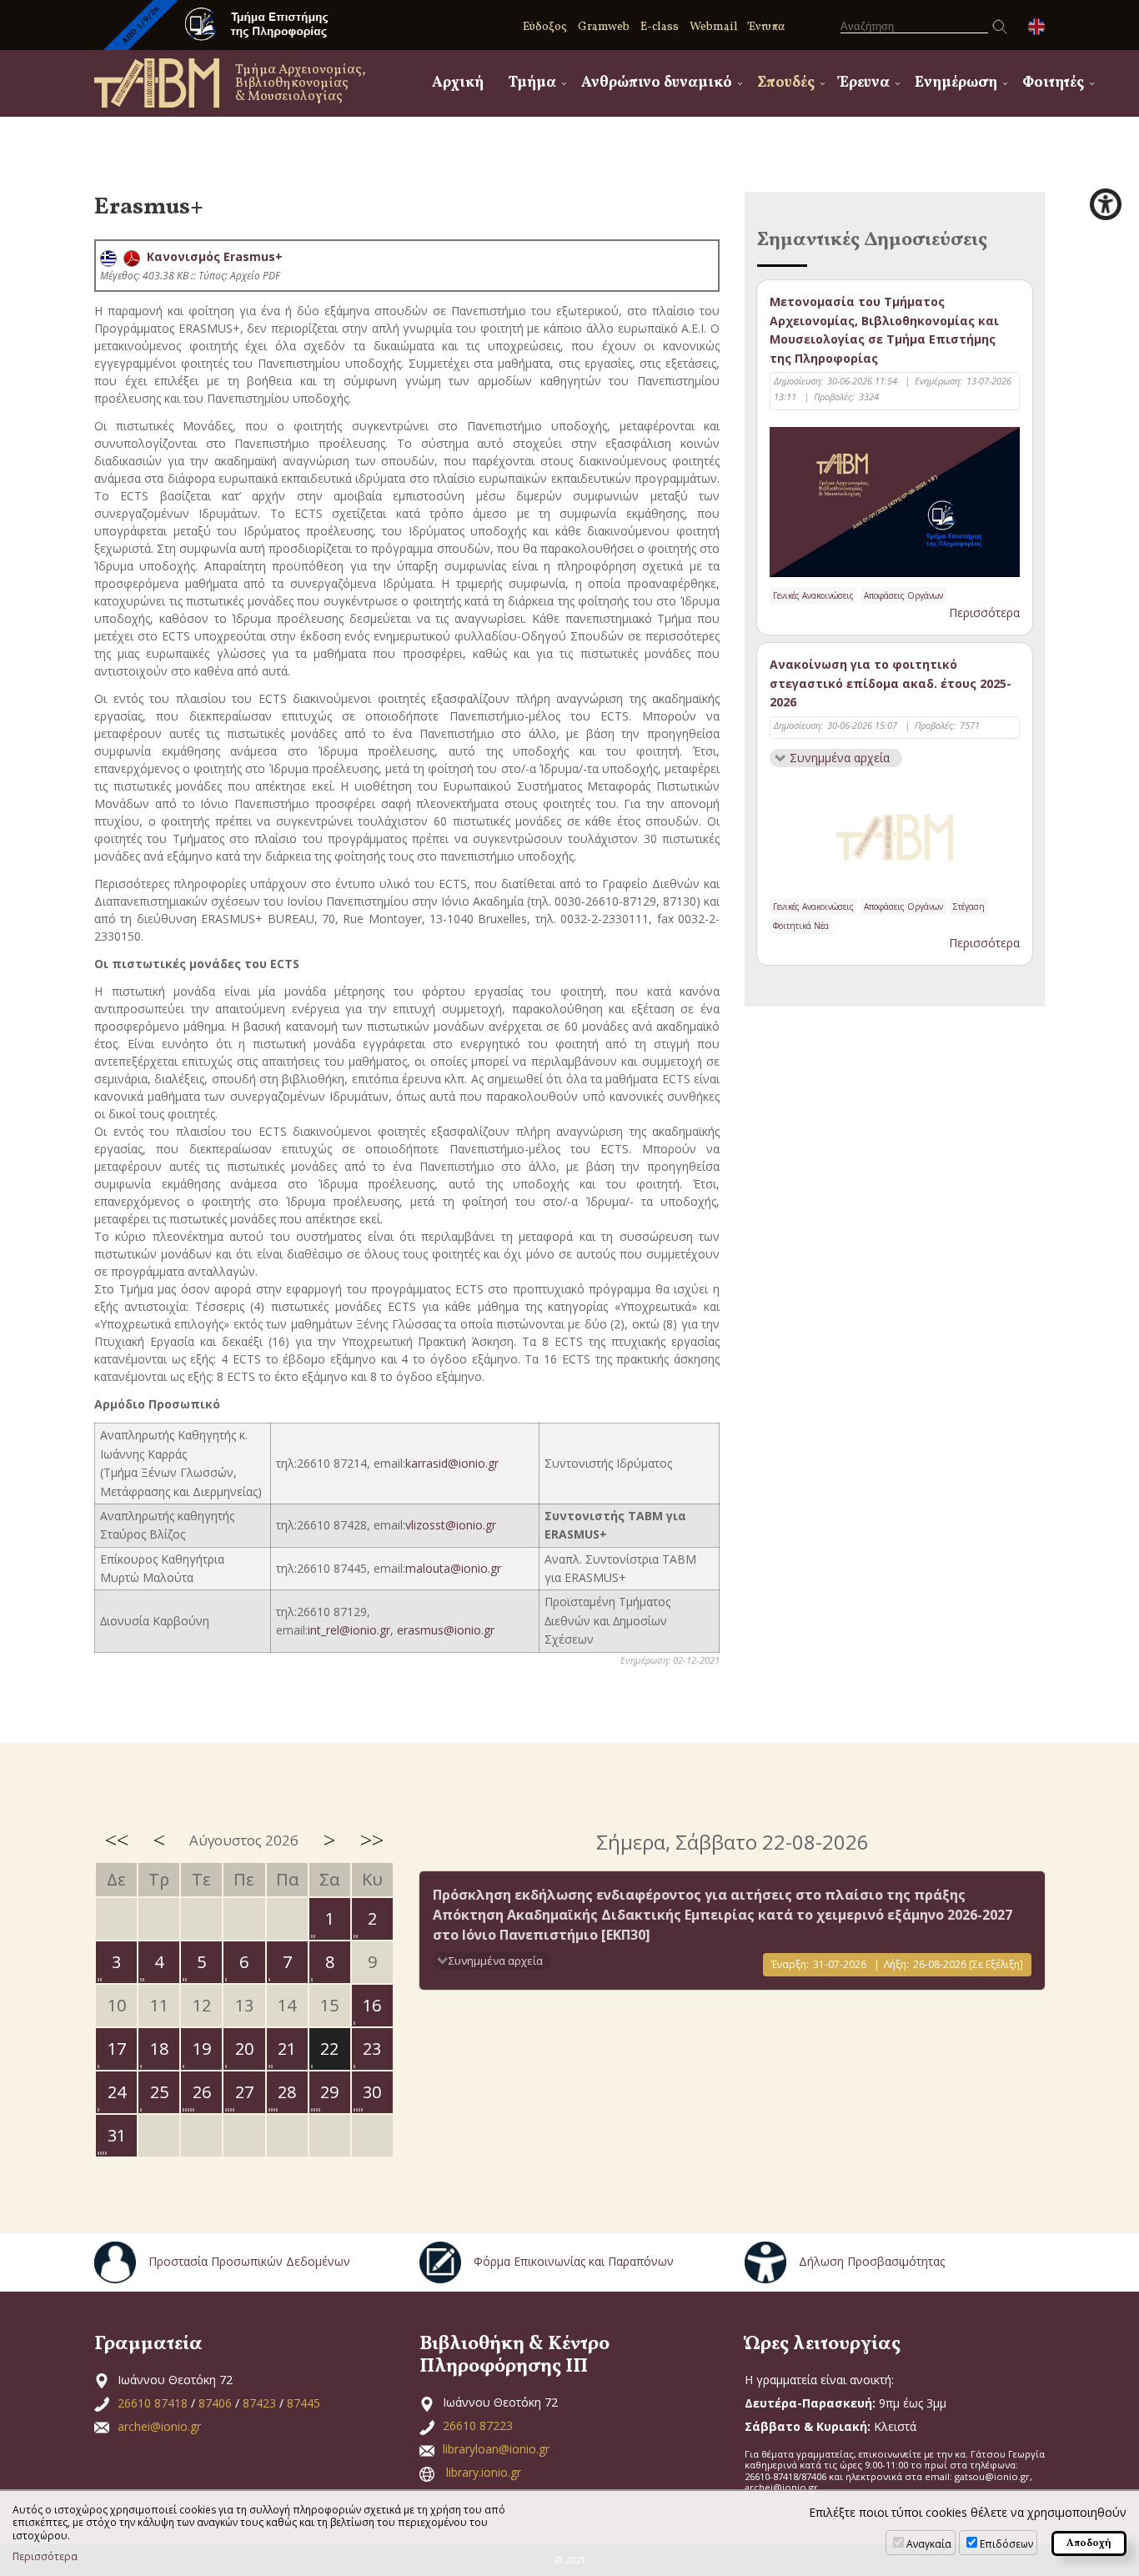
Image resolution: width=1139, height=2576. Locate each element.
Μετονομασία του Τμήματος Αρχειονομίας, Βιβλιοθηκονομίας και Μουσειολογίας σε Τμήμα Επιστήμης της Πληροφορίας (884, 329)
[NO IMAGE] (895, 834)
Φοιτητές (1053, 83)
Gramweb (604, 27)
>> (372, 1840)
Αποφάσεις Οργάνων (903, 595)
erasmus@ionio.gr (446, 1630)
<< (117, 1840)
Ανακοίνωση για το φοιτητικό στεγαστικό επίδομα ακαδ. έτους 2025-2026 (891, 683)
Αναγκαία (929, 2544)
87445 (304, 2403)
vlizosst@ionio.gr (451, 1525)
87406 (215, 2403)
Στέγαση (969, 906)
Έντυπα (767, 27)
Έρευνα (865, 83)
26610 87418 (153, 2403)
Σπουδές (786, 83)
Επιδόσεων (1006, 2544)
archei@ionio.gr (159, 2426)
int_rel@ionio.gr (349, 1630)
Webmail (714, 27)
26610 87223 (478, 2425)
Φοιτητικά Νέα (801, 926)
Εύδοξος (545, 27)
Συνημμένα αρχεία (840, 758)
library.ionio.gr (484, 2472)
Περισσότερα (984, 613)
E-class (660, 27)
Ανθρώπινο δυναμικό (657, 83)
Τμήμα (532, 83)
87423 (259, 2403)
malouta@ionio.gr (453, 1568)
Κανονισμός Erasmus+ (211, 256)
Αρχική (458, 83)
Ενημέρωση (956, 83)
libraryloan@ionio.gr (496, 2449)
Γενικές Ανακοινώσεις (813, 595)
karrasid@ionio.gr (452, 1463)
